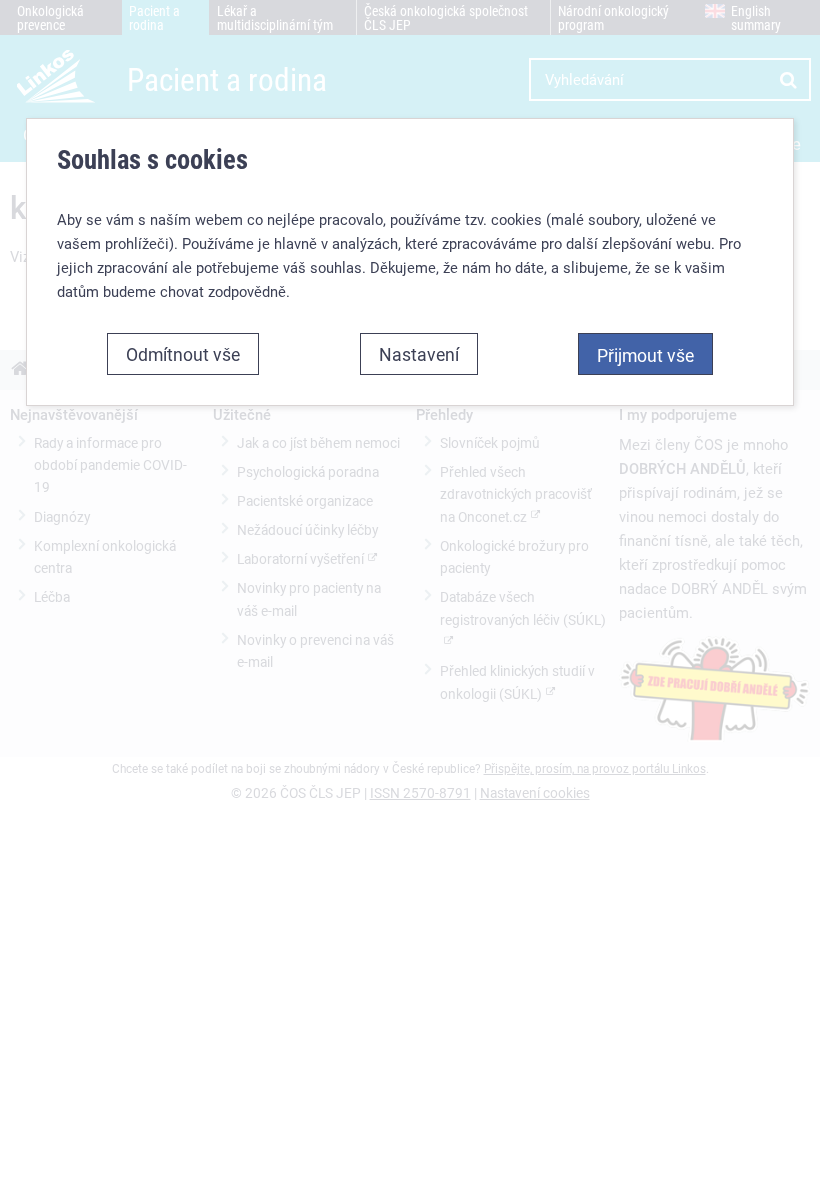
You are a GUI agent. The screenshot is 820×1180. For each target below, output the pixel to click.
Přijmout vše (645, 355)
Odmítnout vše (183, 354)
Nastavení (419, 354)
